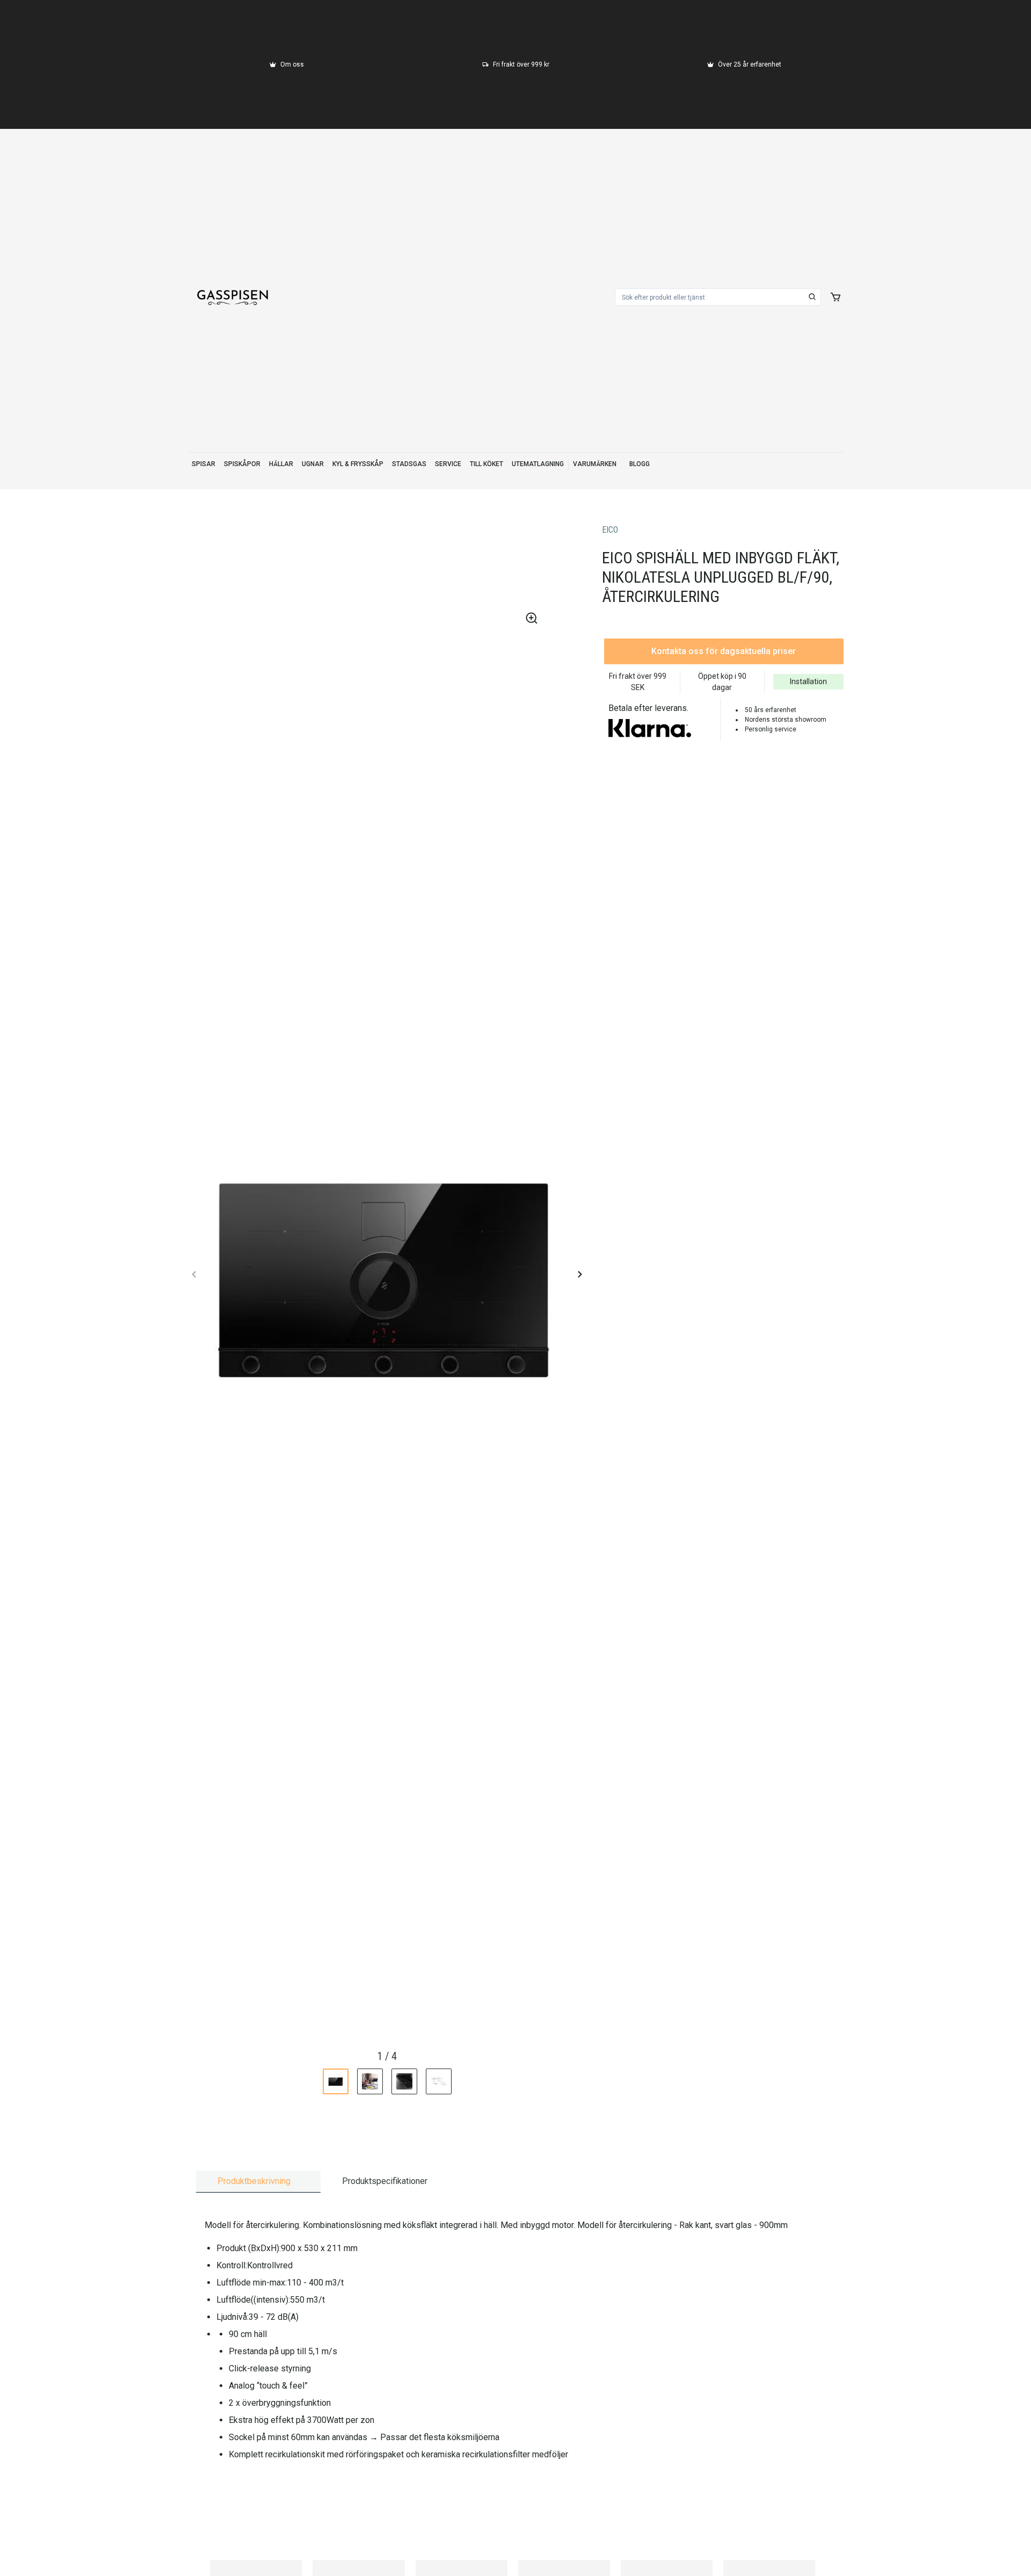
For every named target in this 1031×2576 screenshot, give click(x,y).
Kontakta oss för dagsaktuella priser (724, 651)
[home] (233, 297)
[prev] (194, 1274)
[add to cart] (836, 297)
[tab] (258, 2182)
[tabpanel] (515, 2339)
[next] (579, 1274)
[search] (812, 297)
